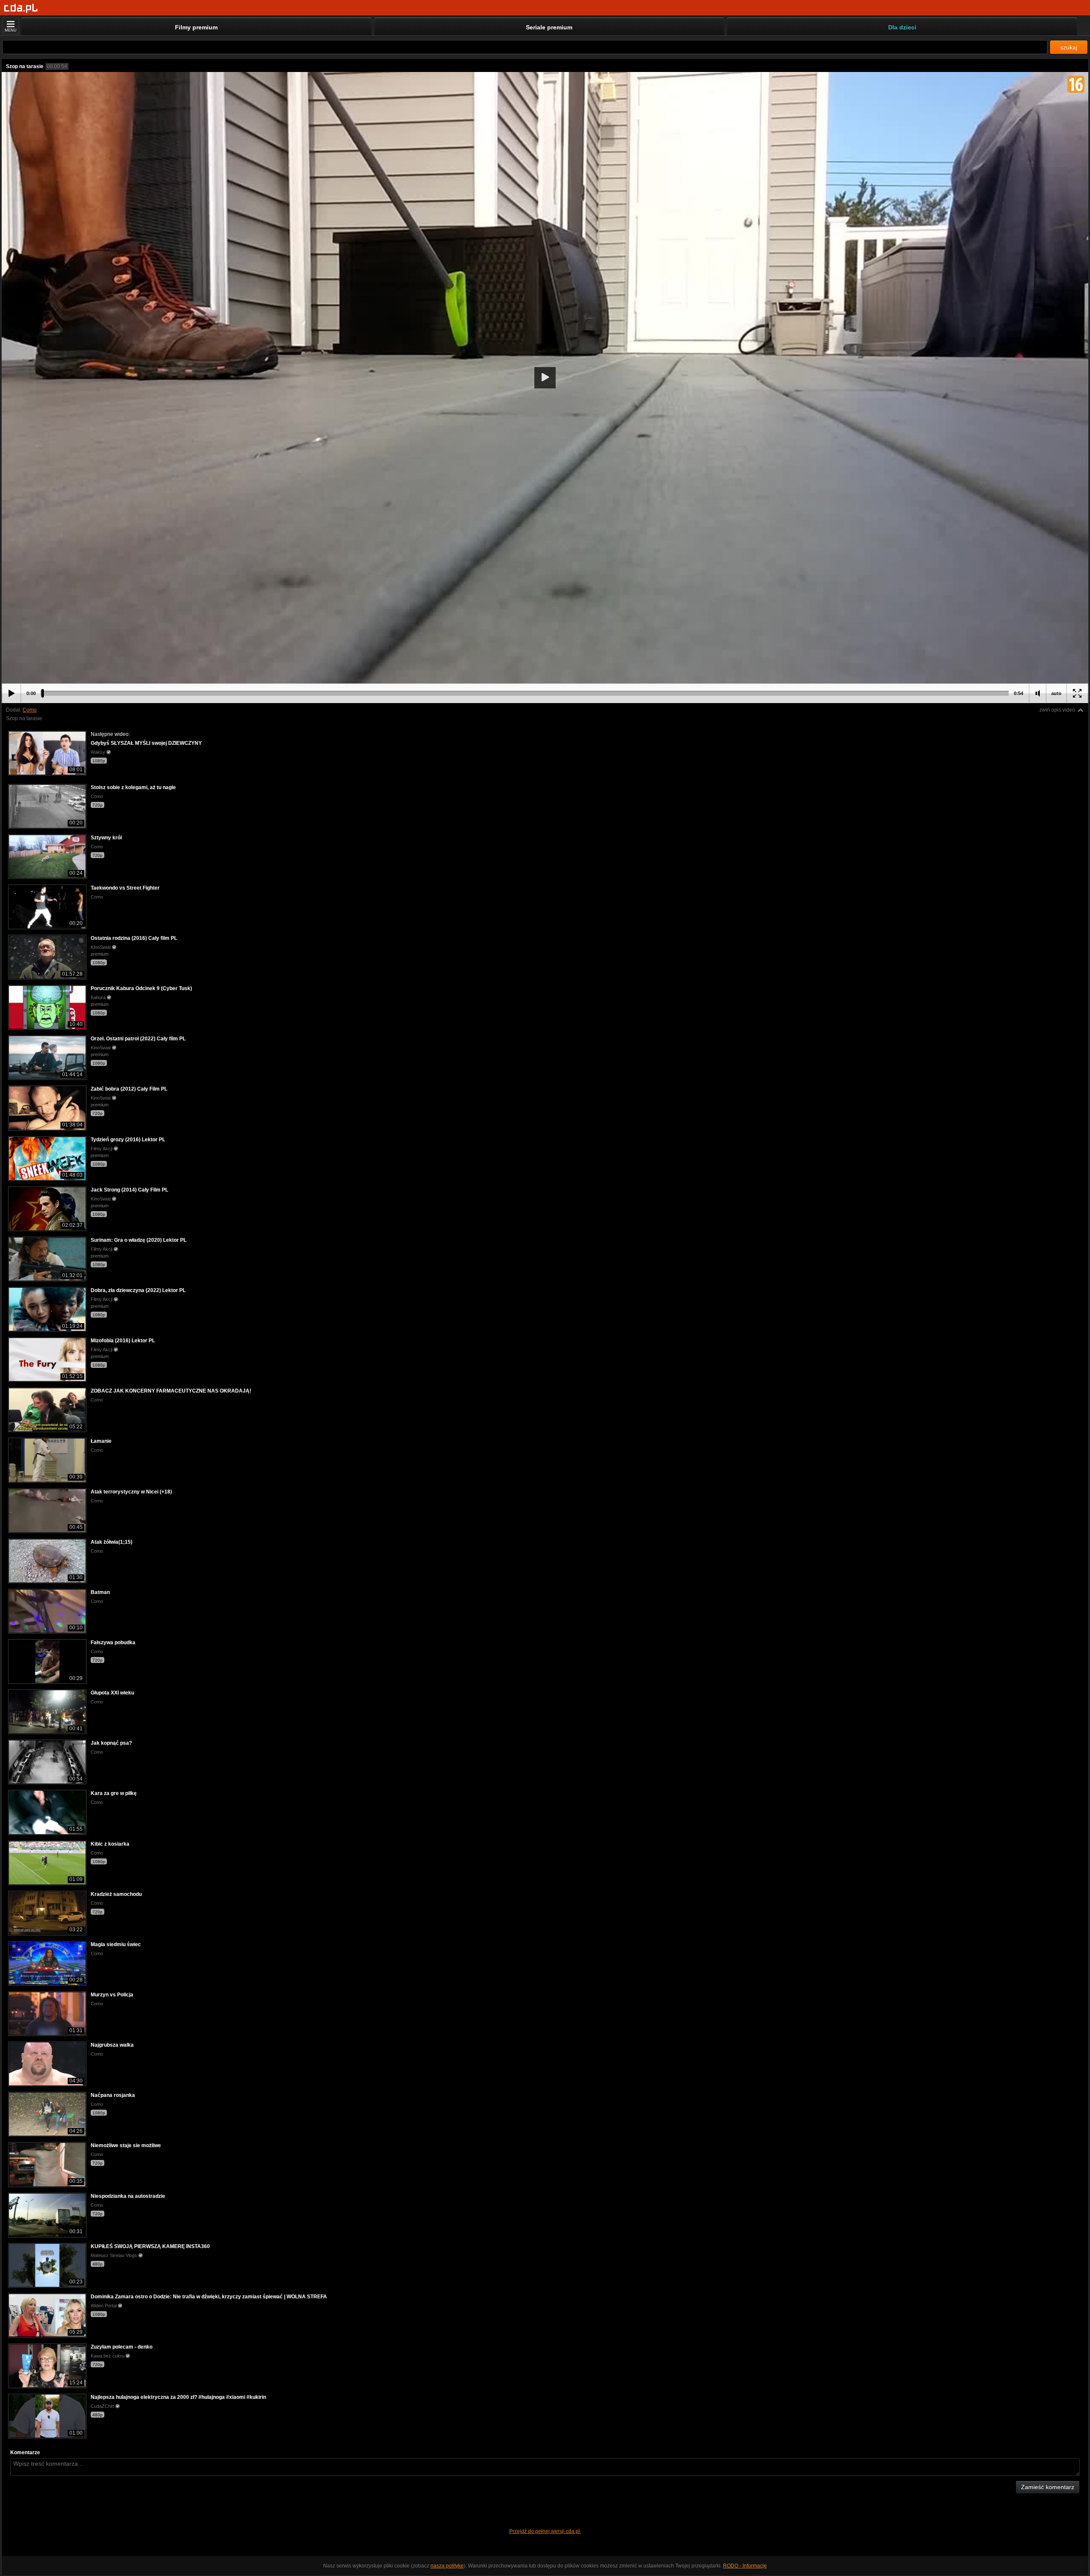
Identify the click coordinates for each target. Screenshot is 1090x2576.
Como (30, 710)
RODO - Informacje (745, 2566)
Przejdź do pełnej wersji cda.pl (545, 2531)
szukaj (1069, 47)
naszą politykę (447, 2566)
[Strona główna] (21, 8)
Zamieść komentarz (1048, 2487)
